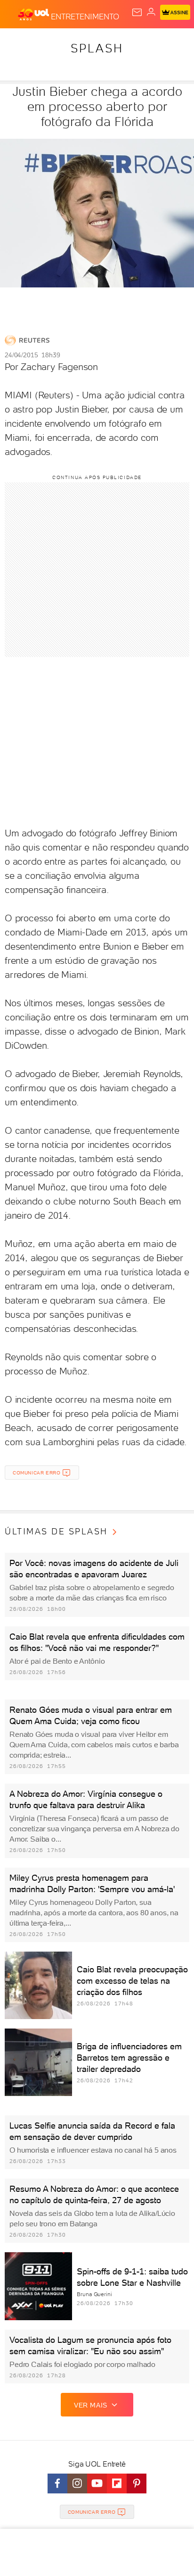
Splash (97, 48)
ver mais (91, 2405)
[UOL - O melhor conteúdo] (34, 15)
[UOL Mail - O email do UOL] (137, 12)
